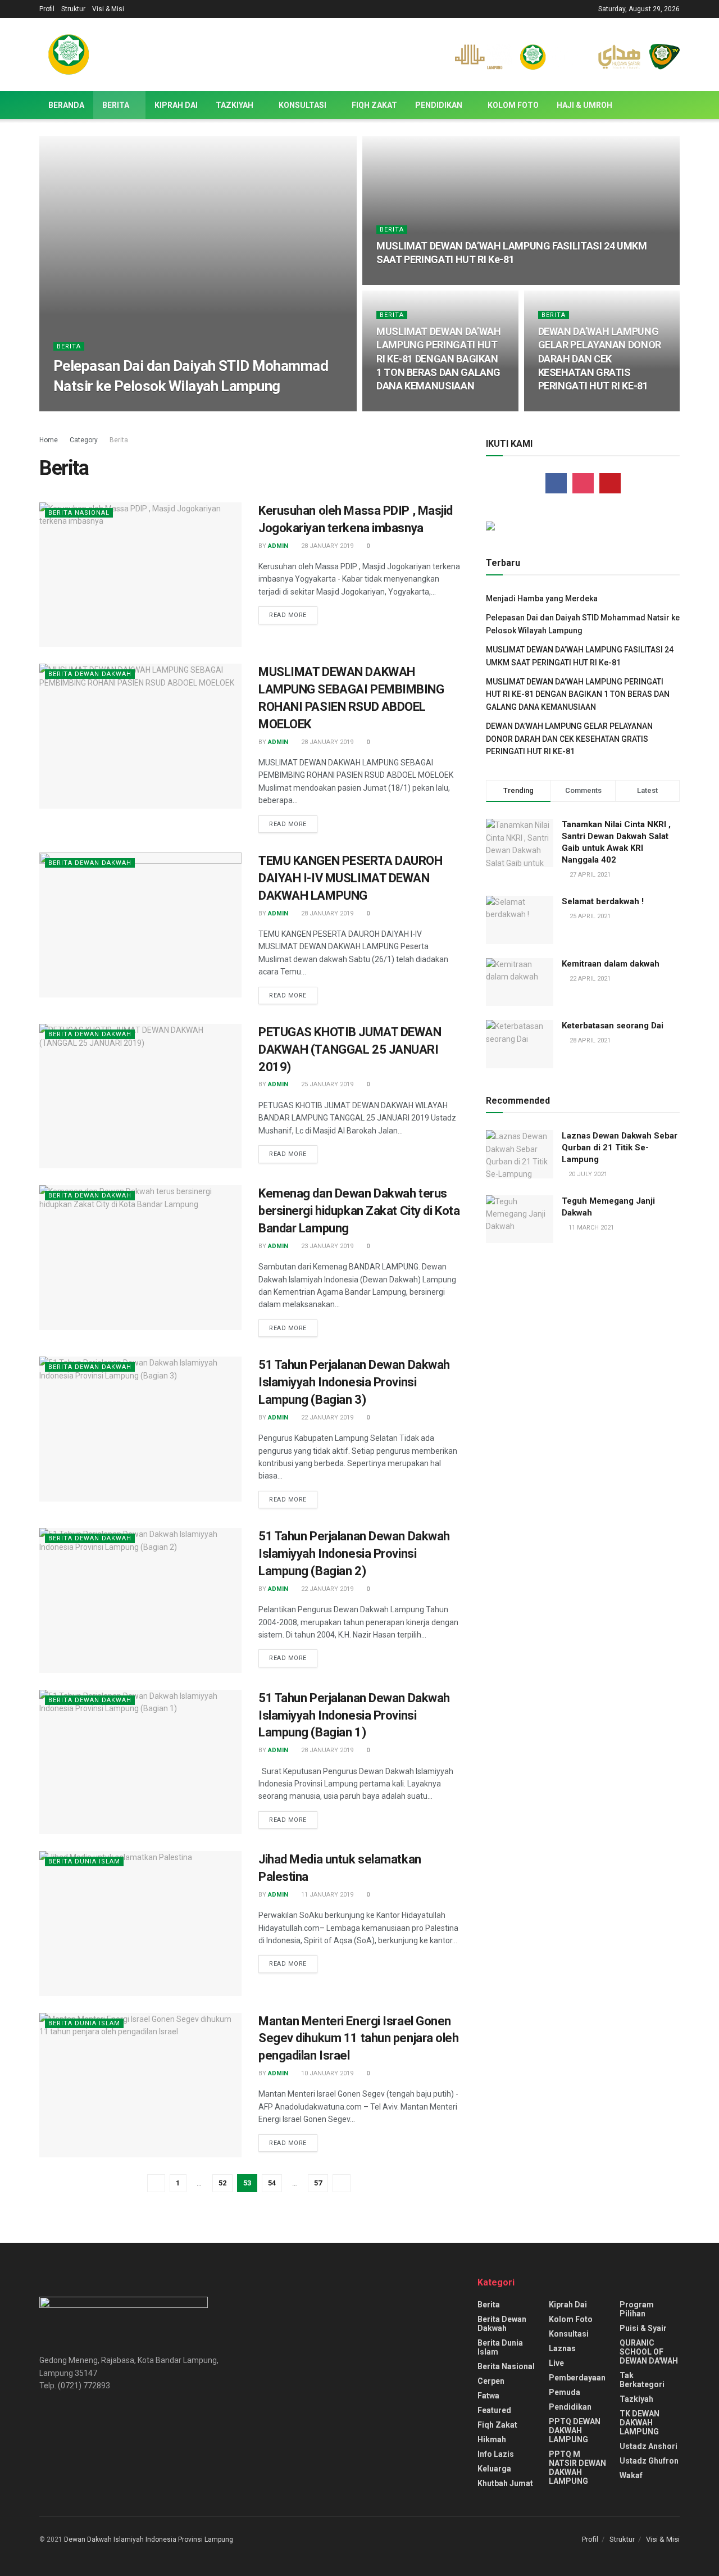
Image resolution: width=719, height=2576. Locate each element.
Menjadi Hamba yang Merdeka (542, 598)
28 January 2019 (326, 546)
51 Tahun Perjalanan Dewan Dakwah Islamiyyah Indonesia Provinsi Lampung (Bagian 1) (354, 1715)
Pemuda (565, 2392)
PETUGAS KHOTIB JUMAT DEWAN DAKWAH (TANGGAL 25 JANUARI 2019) (350, 1049)
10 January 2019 (326, 2073)
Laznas (562, 2348)
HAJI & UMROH (584, 105)
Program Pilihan (637, 2309)
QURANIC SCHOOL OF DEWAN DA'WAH (649, 2352)
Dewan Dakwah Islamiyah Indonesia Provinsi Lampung (149, 2539)
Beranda (66, 105)
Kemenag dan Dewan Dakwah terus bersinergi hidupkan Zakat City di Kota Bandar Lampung (359, 1211)
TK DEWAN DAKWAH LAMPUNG (640, 2423)
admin (278, 546)
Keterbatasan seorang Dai (613, 1026)
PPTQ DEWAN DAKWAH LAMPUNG (575, 2430)
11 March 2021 (590, 1228)
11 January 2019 (326, 1895)
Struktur (73, 9)
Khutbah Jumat (505, 2483)
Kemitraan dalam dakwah (611, 964)
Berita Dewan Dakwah (90, 674)
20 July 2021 (587, 1174)
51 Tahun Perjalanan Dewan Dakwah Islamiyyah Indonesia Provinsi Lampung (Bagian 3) (354, 1382)
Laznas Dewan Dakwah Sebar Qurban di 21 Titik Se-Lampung (620, 1148)
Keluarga (494, 2469)
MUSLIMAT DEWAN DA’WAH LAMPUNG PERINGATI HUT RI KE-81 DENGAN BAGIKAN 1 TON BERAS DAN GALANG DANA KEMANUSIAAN (438, 359)
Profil (47, 9)
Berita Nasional (79, 513)
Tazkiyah (235, 105)
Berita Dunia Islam (84, 1861)
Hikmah (492, 2439)
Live (556, 2363)
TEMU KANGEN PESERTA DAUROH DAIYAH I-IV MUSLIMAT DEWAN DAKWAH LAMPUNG (351, 878)
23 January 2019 (326, 1246)
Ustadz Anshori (649, 2446)
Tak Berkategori (642, 2380)
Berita (116, 105)
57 (318, 2183)
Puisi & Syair (643, 2328)
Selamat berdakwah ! (603, 901)
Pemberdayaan (577, 2378)
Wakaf (631, 2475)
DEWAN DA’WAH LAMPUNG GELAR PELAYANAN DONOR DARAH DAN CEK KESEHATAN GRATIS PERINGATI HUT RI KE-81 (600, 359)
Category (84, 440)
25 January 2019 (326, 1084)
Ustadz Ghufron (649, 2461)
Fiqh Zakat (374, 105)
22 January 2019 (326, 1418)
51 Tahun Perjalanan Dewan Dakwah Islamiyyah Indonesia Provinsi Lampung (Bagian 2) (354, 1554)
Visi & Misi (108, 9)
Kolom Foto (513, 105)
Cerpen (491, 2381)
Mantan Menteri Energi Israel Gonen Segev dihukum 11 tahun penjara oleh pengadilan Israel (359, 2038)
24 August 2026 (182, 408)
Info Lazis (496, 2454)
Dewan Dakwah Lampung (104, 408)
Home (49, 440)
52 (222, 2183)
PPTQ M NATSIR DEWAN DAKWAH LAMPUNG (577, 2468)
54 (272, 2183)
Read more (288, 615)
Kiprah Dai (176, 105)
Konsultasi (302, 105)
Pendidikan (439, 105)
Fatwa (488, 2396)
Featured (494, 2410)
